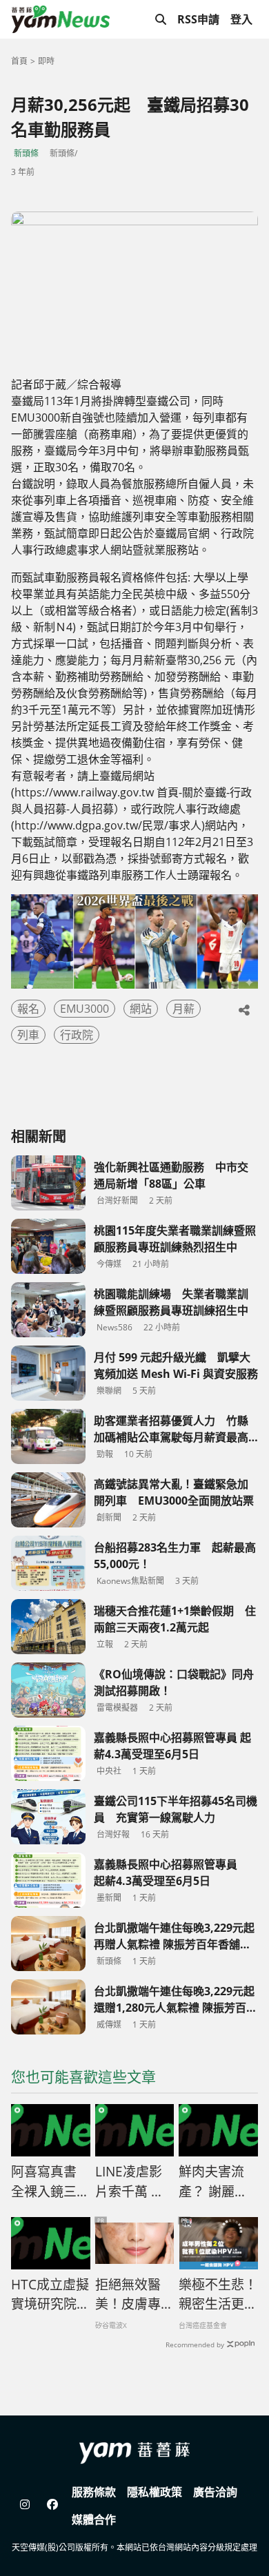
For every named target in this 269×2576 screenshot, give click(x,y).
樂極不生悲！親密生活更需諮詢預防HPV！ (218, 2295)
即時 (46, 61)
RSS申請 (198, 19)
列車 (28, 1035)
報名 (28, 1009)
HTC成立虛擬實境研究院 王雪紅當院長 (50, 2295)
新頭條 (26, 153)
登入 (241, 19)
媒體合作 (94, 2520)
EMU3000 (84, 1009)
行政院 (77, 1035)
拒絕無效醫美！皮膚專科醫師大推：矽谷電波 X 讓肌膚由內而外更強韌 (134, 2295)
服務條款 (94, 2492)
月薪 (183, 1009)
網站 (141, 1009)
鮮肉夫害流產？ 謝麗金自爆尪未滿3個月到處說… (217, 2182)
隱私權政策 (155, 2492)
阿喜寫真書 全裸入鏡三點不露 (50, 2182)
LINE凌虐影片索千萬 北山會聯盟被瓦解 (134, 2182)
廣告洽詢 (215, 2492)
